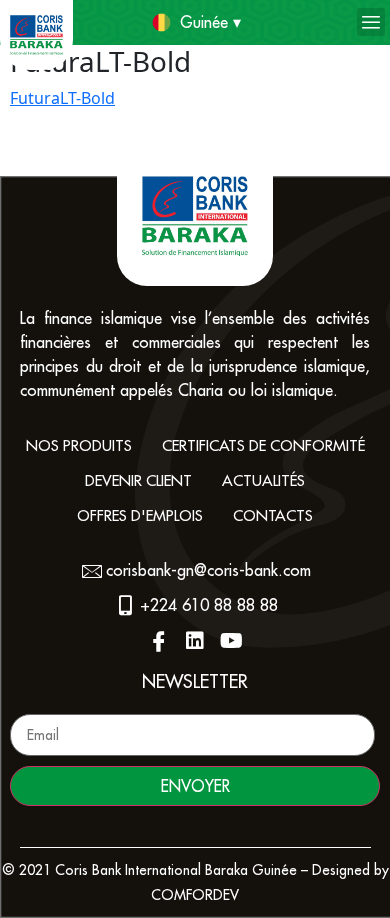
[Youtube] (231, 641)
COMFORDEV (195, 895)
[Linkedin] (195, 641)
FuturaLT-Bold (62, 98)
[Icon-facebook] (159, 641)
